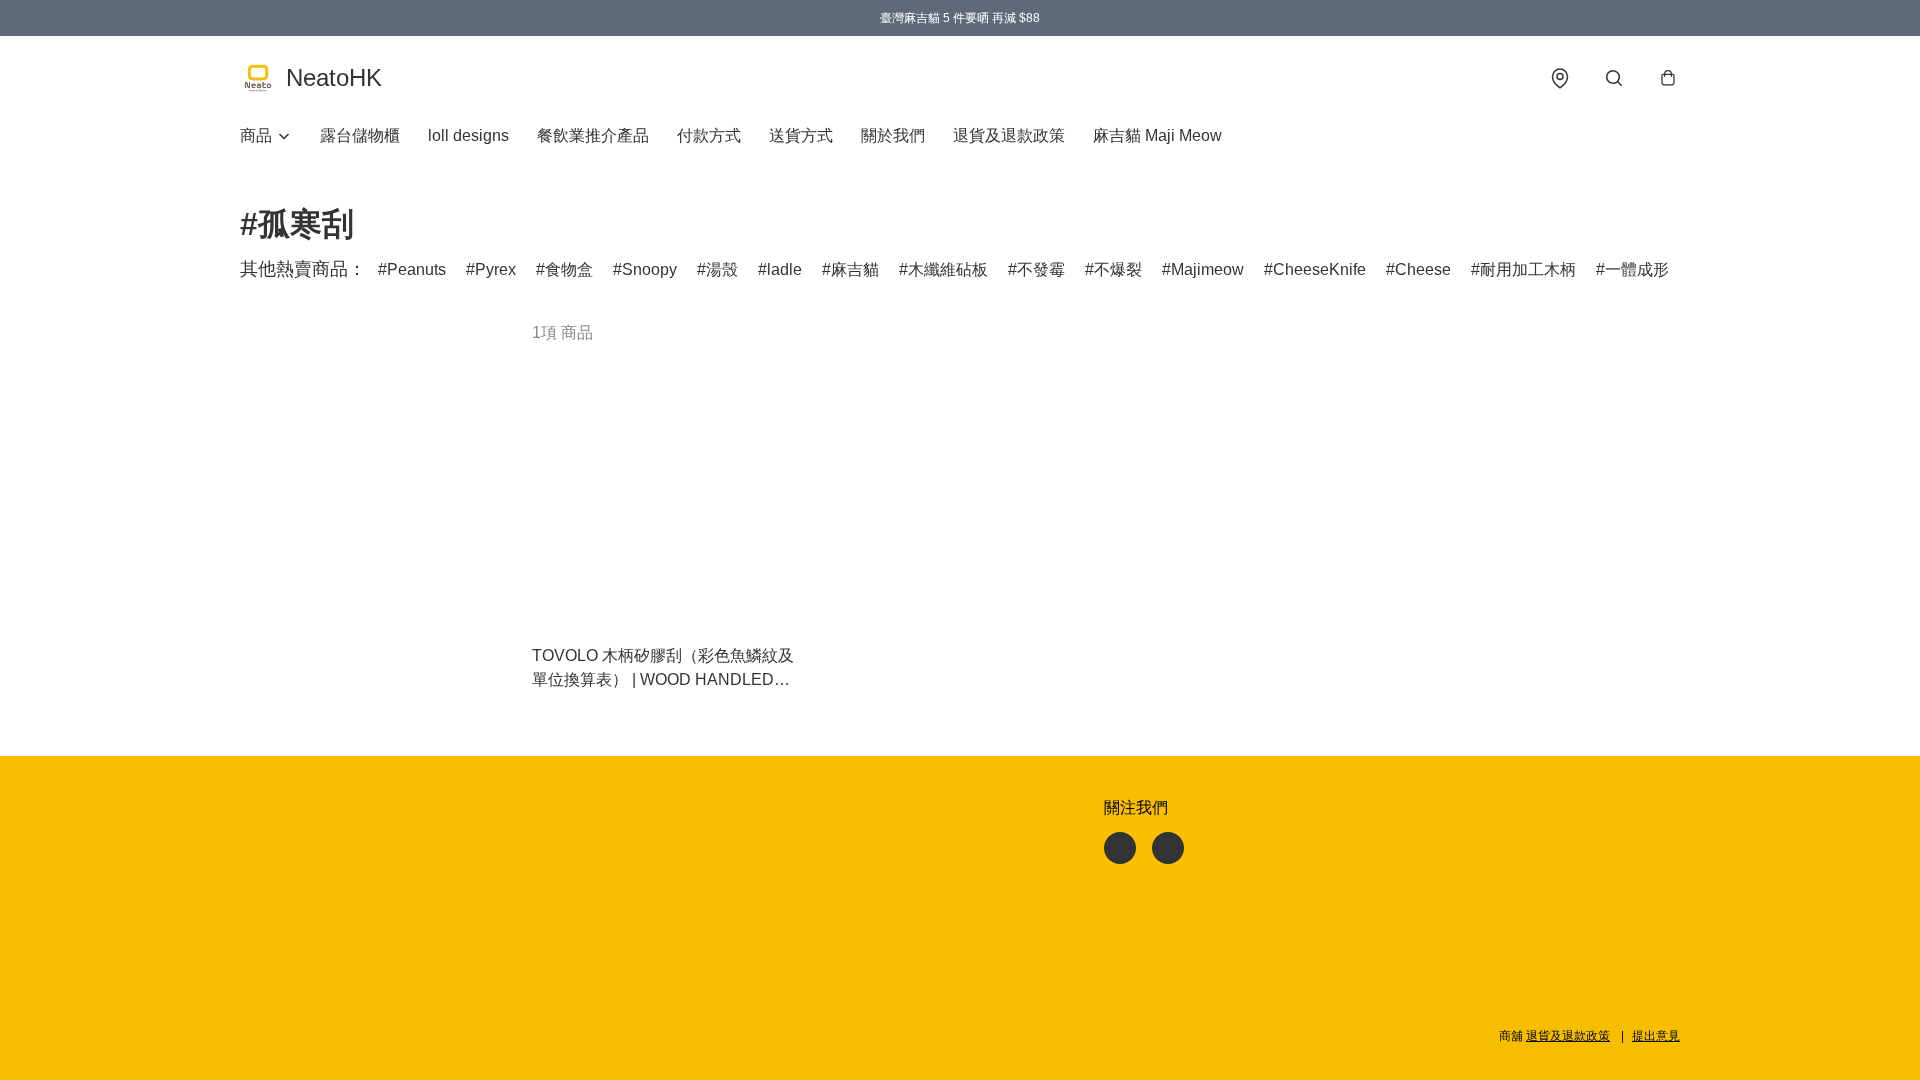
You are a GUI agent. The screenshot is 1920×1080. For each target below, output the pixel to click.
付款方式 (709, 135)
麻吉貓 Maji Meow (1157, 135)
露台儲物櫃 (360, 135)
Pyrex (495, 269)
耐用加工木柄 (1528, 269)
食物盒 (569, 269)
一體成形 (1637, 269)
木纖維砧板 (948, 269)
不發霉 (1041, 269)
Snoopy (649, 269)
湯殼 (722, 269)
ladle (784, 269)
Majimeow (1207, 269)
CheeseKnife (1319, 269)
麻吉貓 (855, 269)
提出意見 (1656, 1036)
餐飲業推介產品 (593, 135)
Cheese (1423, 269)
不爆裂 (1118, 269)
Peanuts (416, 269)
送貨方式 (801, 135)
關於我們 (893, 135)
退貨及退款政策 (1009, 135)
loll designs (468, 135)
